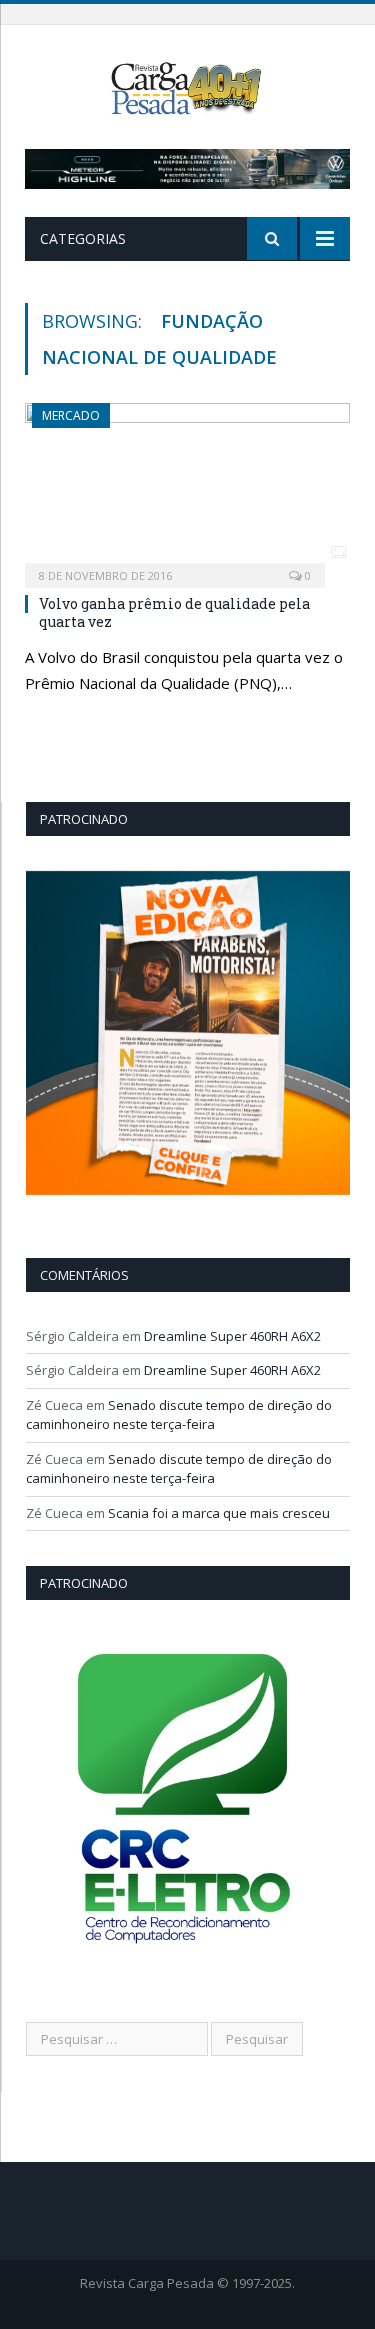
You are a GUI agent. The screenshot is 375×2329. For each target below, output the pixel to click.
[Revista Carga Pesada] (187, 86)
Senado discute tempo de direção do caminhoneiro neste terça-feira (179, 1415)
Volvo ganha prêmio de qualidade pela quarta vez (174, 612)
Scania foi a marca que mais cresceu (219, 1513)
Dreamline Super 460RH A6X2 (232, 1336)
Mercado (71, 415)
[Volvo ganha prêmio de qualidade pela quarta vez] (187, 488)
